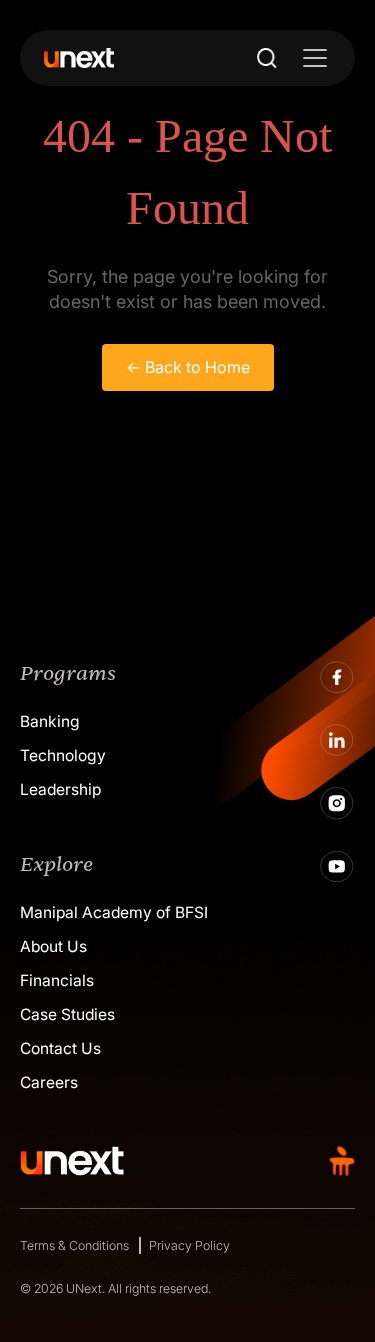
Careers (49, 1082)
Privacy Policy (189, 1245)
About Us (53, 946)
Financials (57, 980)
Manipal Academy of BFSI (114, 912)
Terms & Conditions (74, 1245)
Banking (50, 721)
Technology (63, 755)
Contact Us (60, 1048)
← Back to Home (188, 367)
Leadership (60, 789)
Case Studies (67, 1014)
